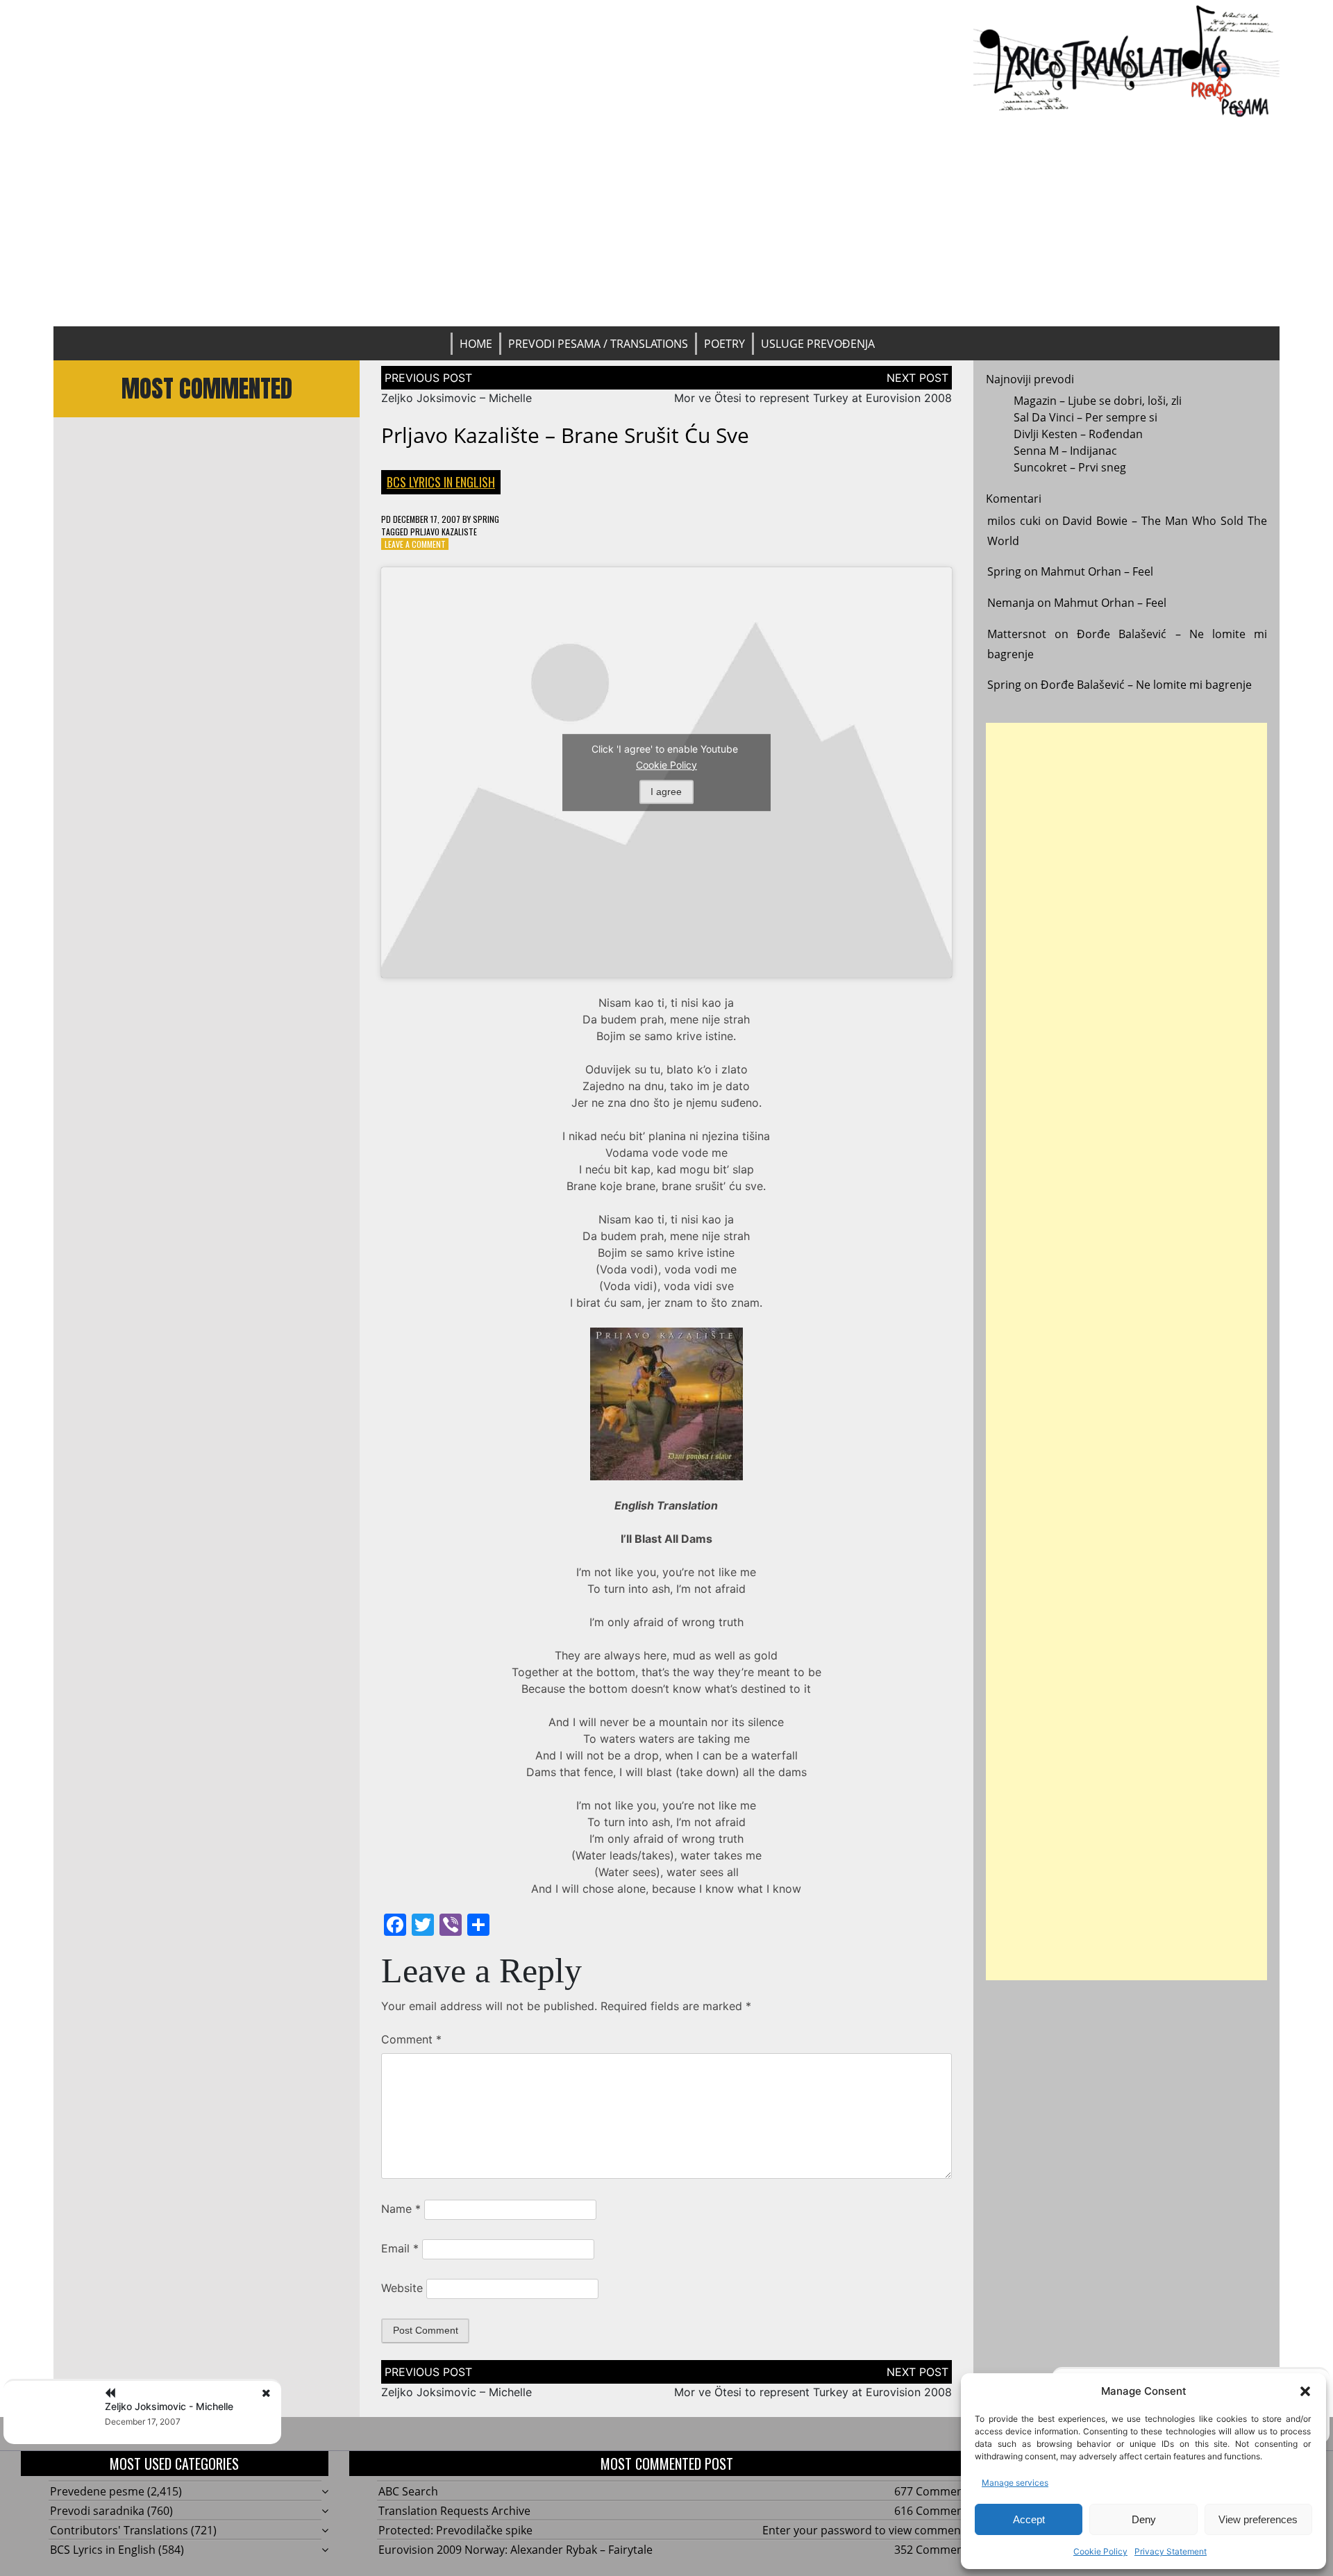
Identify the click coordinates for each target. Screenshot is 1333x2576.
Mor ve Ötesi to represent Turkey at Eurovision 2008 (813, 398)
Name (401, 2209)
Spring (486, 519)
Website (402, 2288)
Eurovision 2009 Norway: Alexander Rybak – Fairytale (515, 2550)
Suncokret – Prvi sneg (1070, 467)
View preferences (1258, 2519)
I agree (666, 792)
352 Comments (934, 2550)
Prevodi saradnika (97, 2511)
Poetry (724, 344)
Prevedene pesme (97, 2491)
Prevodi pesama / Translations (598, 344)
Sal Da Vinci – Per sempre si (1085, 417)
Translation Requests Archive (454, 2511)
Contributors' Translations (119, 2530)
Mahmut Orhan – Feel (1097, 571)
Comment (411, 2039)
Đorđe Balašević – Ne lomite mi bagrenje (1146, 685)
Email (400, 2248)
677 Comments (934, 2491)
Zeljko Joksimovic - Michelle (169, 2406)
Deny (1144, 2519)
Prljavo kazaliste (444, 532)
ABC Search (408, 2491)
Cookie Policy (1100, 2551)
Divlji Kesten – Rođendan (1078, 434)
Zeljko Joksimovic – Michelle (456, 398)
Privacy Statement (1171, 2551)
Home (476, 344)
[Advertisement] (666, 222)
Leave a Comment (415, 544)
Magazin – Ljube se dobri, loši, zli (1098, 401)
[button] (1305, 2391)
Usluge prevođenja (818, 344)
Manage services (1015, 2483)
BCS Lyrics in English (441, 482)
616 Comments (934, 2511)
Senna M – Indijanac (1065, 451)
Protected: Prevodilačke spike (455, 2530)
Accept (1029, 2519)
